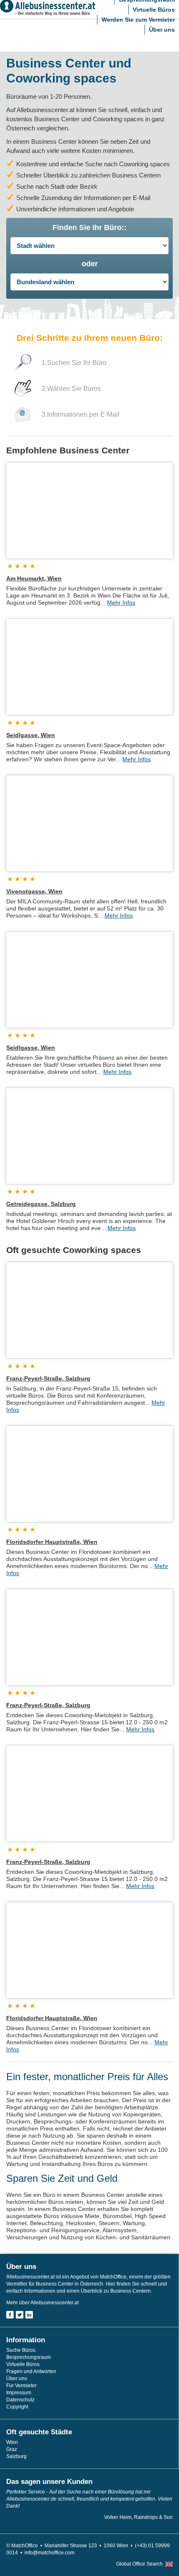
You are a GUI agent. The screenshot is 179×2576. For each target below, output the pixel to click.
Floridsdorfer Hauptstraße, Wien (52, 1542)
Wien (12, 2442)
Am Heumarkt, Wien (34, 578)
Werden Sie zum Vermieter (138, 20)
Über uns (162, 30)
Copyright (17, 2407)
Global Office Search (139, 2564)
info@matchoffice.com (50, 2553)
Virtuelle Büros (154, 10)
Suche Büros (21, 2350)
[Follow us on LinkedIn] (29, 2315)
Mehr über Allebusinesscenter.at (42, 2303)
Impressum (19, 2393)
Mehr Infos (121, 603)
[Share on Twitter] (20, 2315)
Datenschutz (20, 2400)
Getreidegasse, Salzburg (41, 1204)
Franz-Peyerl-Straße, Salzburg (48, 1378)
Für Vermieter (21, 2386)
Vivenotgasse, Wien (34, 891)
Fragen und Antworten (31, 2371)
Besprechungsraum (29, 2357)
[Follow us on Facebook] (10, 2315)
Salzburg (16, 2456)
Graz (12, 2449)
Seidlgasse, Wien (31, 735)
